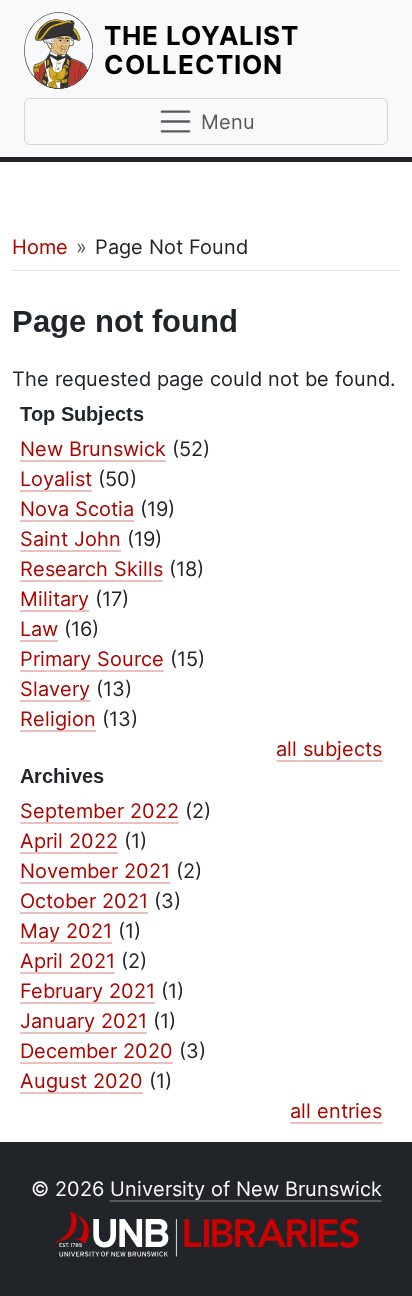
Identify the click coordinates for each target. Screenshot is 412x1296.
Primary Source (92, 659)
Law (39, 629)
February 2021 (87, 991)
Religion (58, 719)
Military (54, 599)
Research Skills (91, 569)
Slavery (55, 689)
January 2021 (83, 1021)
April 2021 (67, 961)
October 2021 (84, 901)
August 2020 (81, 1081)
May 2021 (66, 931)
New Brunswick (93, 449)
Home (40, 247)
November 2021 (95, 871)
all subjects (329, 749)
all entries (336, 1111)
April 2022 (69, 841)
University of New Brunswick (246, 1189)
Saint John (70, 539)
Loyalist (56, 479)
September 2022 (99, 811)
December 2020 (96, 1051)
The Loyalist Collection (246, 50)
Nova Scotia (77, 509)
